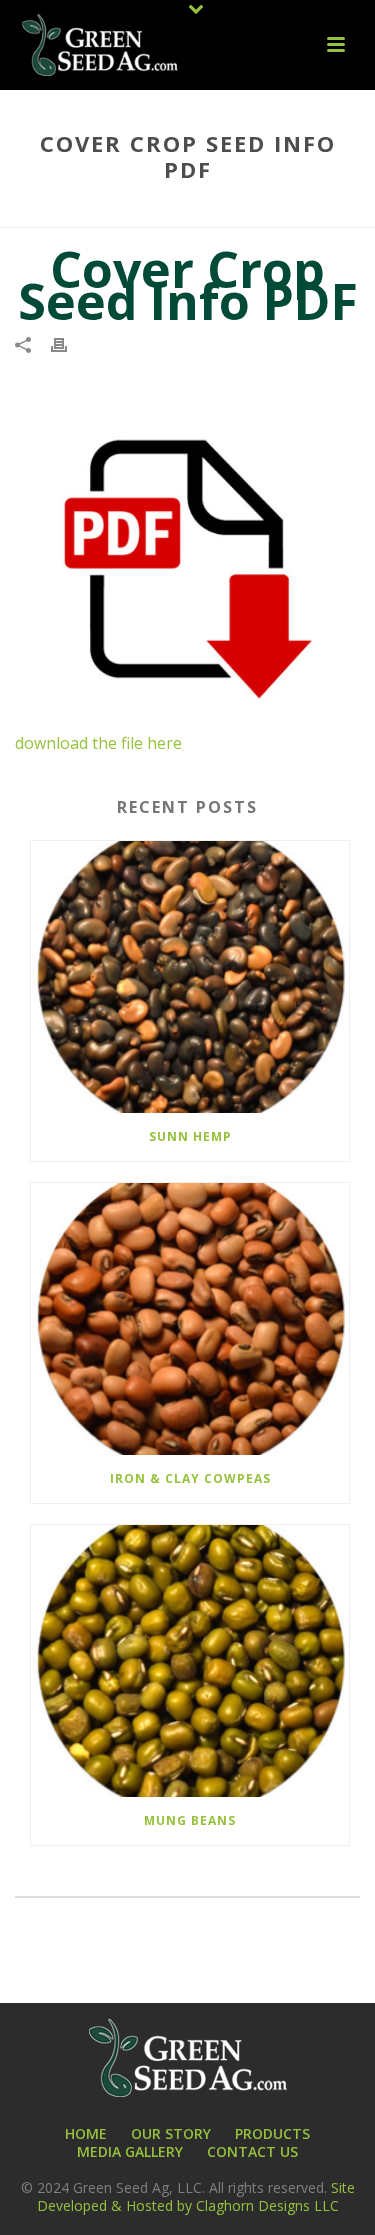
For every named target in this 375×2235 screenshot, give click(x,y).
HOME (86, 2134)
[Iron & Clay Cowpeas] (190, 1319)
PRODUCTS (272, 2134)
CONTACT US (252, 2152)
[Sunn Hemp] (190, 977)
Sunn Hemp (190, 1136)
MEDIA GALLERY (130, 2152)
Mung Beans (190, 1820)
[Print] (69, 343)
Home (93, 213)
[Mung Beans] (190, 1661)
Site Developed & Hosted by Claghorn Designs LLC (196, 2196)
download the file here (98, 743)
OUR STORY (171, 2134)
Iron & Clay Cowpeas (190, 1478)
